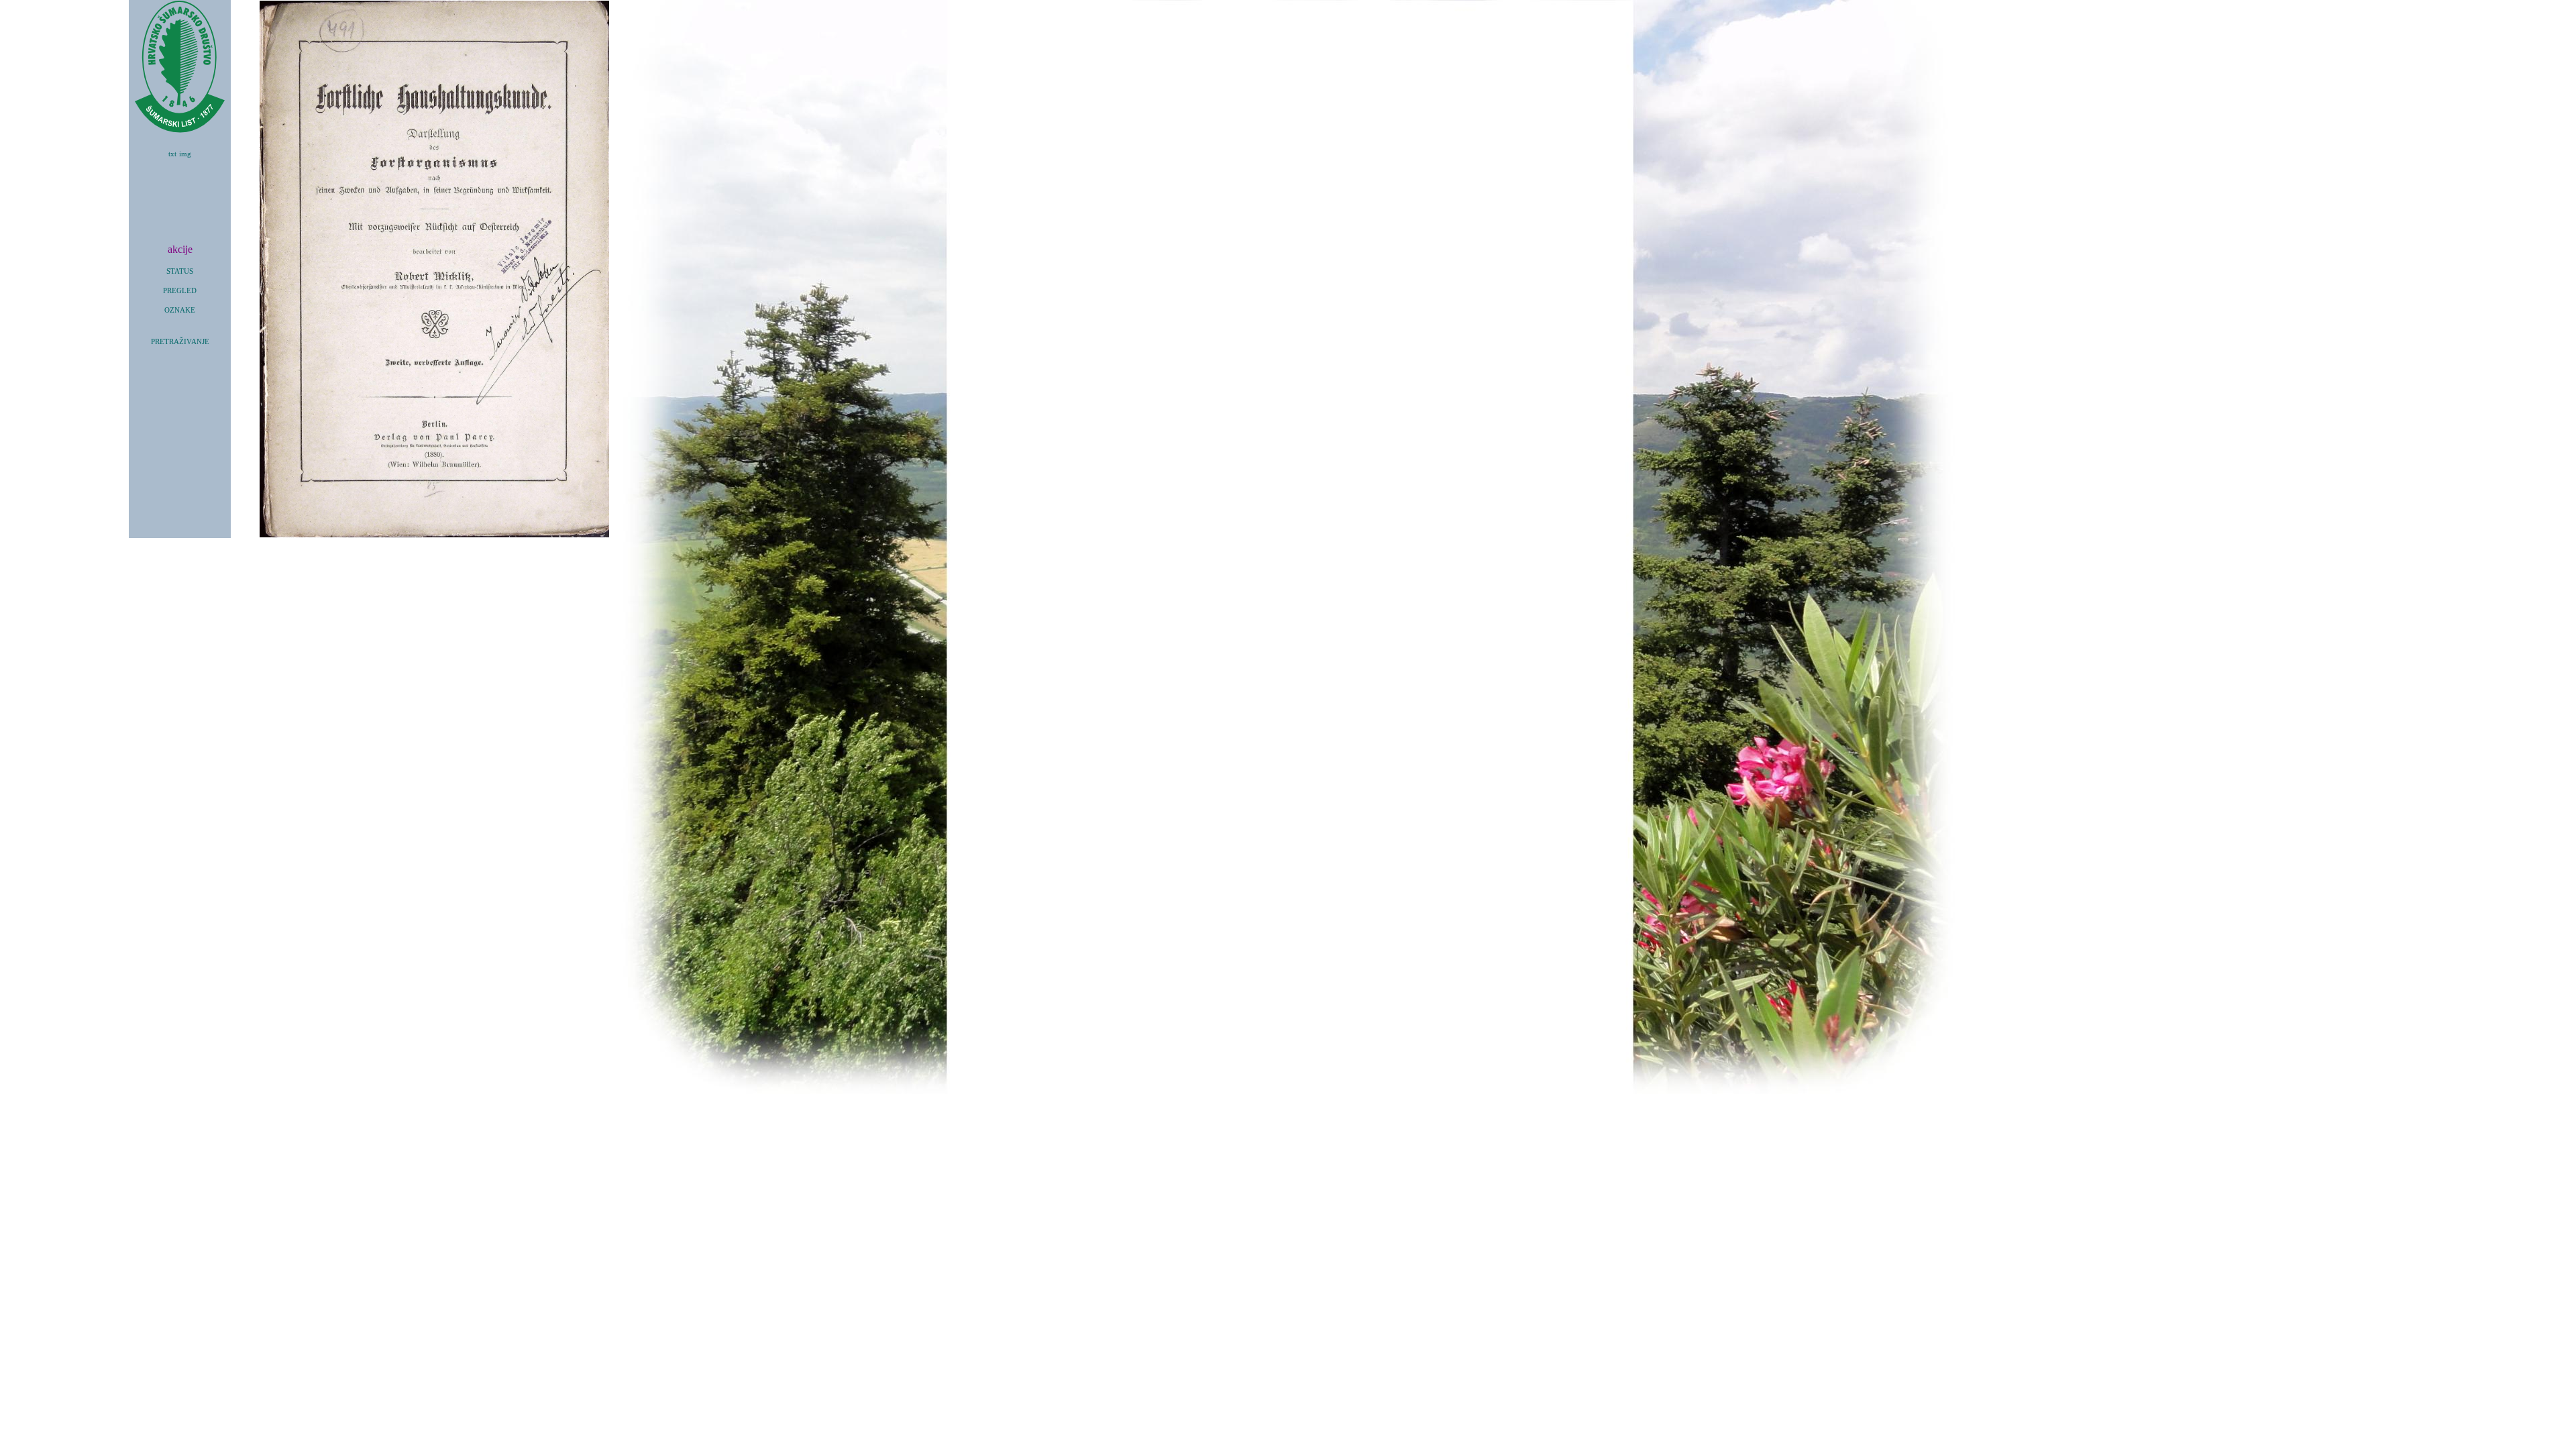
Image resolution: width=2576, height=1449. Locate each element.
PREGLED (180, 291)
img (185, 154)
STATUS (180, 271)
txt (172, 154)
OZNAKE (180, 310)
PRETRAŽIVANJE (180, 342)
